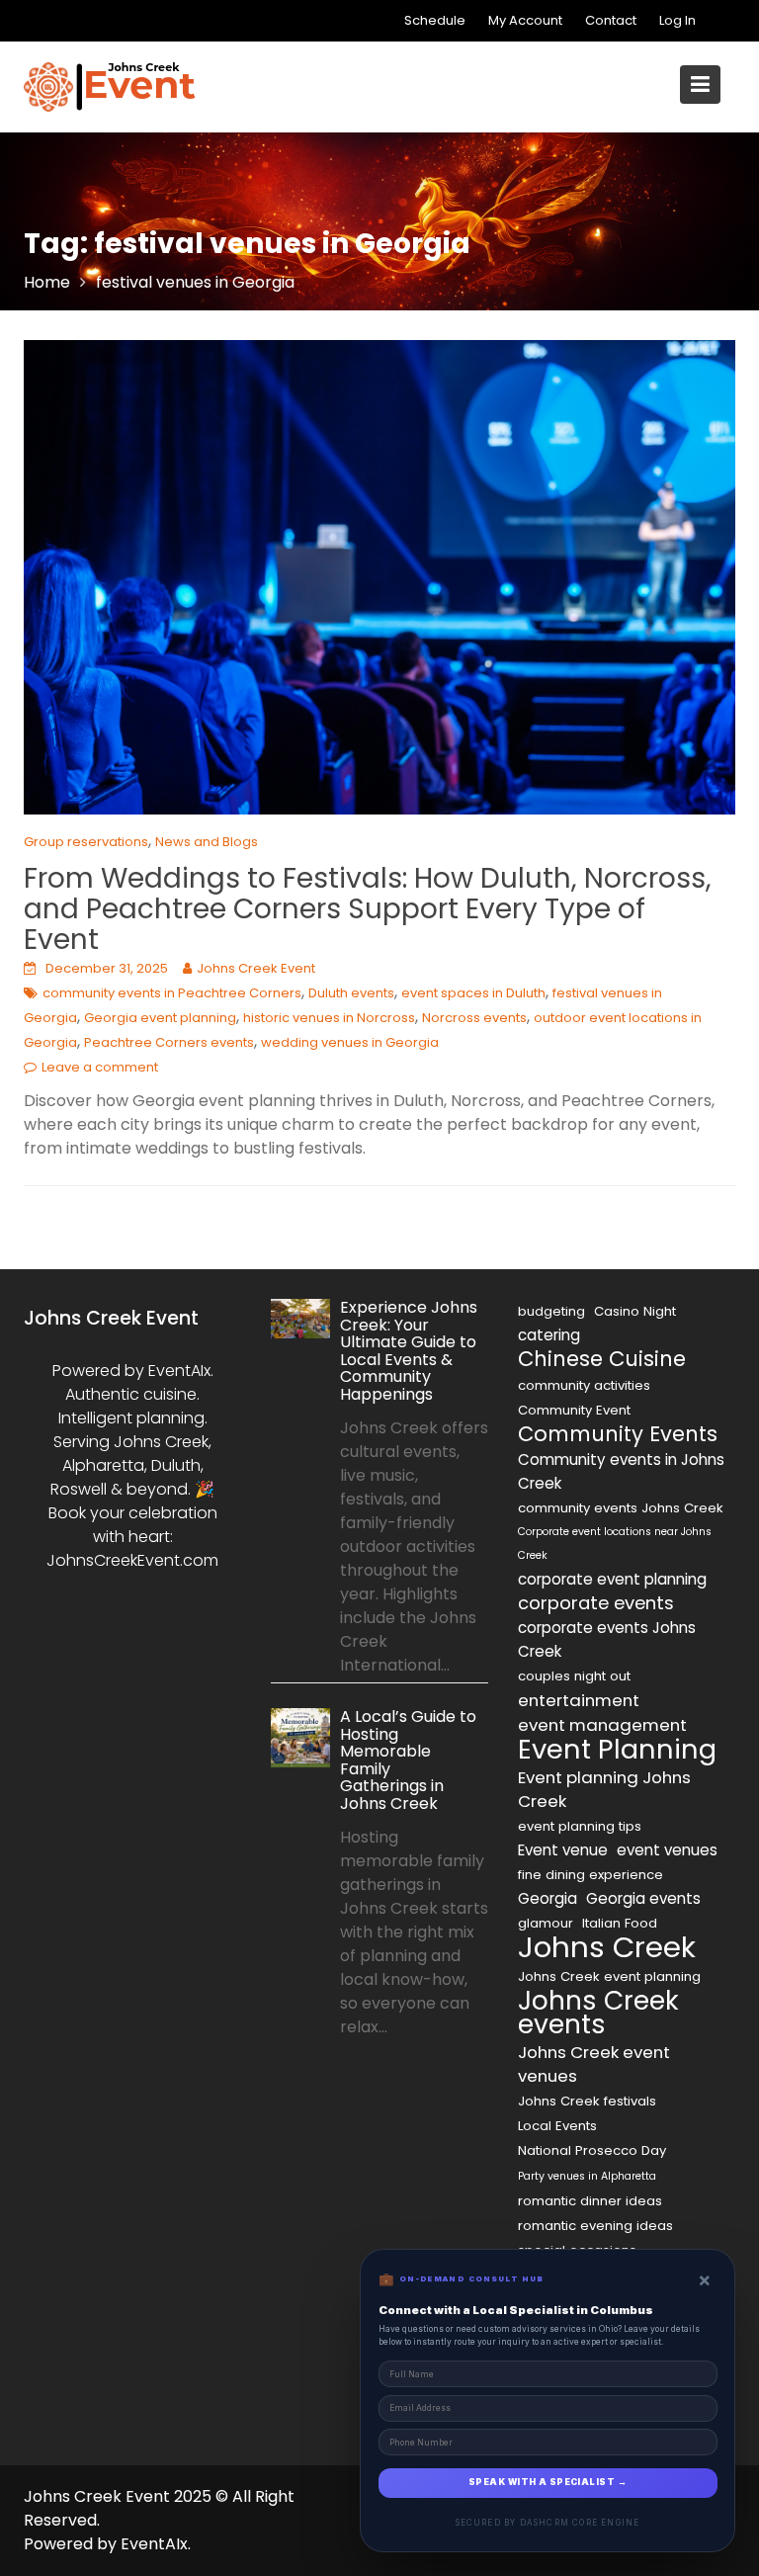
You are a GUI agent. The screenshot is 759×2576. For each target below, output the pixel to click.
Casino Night (635, 1311)
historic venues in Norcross (329, 1018)
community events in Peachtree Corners (172, 993)
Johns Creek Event (256, 968)
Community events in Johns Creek (621, 1471)
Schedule (435, 20)
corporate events (596, 1603)
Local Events (557, 2126)
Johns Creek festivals (587, 2101)
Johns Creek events (598, 2013)
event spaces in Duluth (473, 993)
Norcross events (474, 1018)
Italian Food (620, 1923)
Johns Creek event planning (609, 1976)
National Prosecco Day (592, 2150)
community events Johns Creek (621, 1508)
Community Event (574, 1410)
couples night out (574, 1676)
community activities (584, 1385)
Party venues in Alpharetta (587, 2176)
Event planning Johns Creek (604, 1789)
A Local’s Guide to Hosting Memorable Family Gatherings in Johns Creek (408, 1760)
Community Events (618, 1434)
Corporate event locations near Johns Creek (615, 1544)
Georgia (548, 1898)
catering (549, 1335)
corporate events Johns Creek (607, 1639)
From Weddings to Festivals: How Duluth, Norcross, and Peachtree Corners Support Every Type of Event (368, 909)
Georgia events (643, 1898)
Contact (611, 20)
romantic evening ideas (595, 2226)
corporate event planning (612, 1579)
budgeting (551, 1311)
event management (602, 1725)
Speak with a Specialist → (548, 2482)
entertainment (579, 1700)
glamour (546, 1923)
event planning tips (580, 1826)
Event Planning (617, 1750)
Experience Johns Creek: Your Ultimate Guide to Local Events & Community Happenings (409, 1351)
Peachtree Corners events (169, 1042)
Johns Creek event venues (594, 2064)
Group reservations (86, 842)
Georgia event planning (160, 1018)
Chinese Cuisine (602, 1359)
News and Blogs (207, 842)
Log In (677, 20)
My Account (525, 20)
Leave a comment (100, 1067)
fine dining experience (590, 1875)
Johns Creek (607, 1947)
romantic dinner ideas (590, 2201)
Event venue (563, 1850)
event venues (667, 1850)
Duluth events (351, 993)
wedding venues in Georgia (350, 1042)
